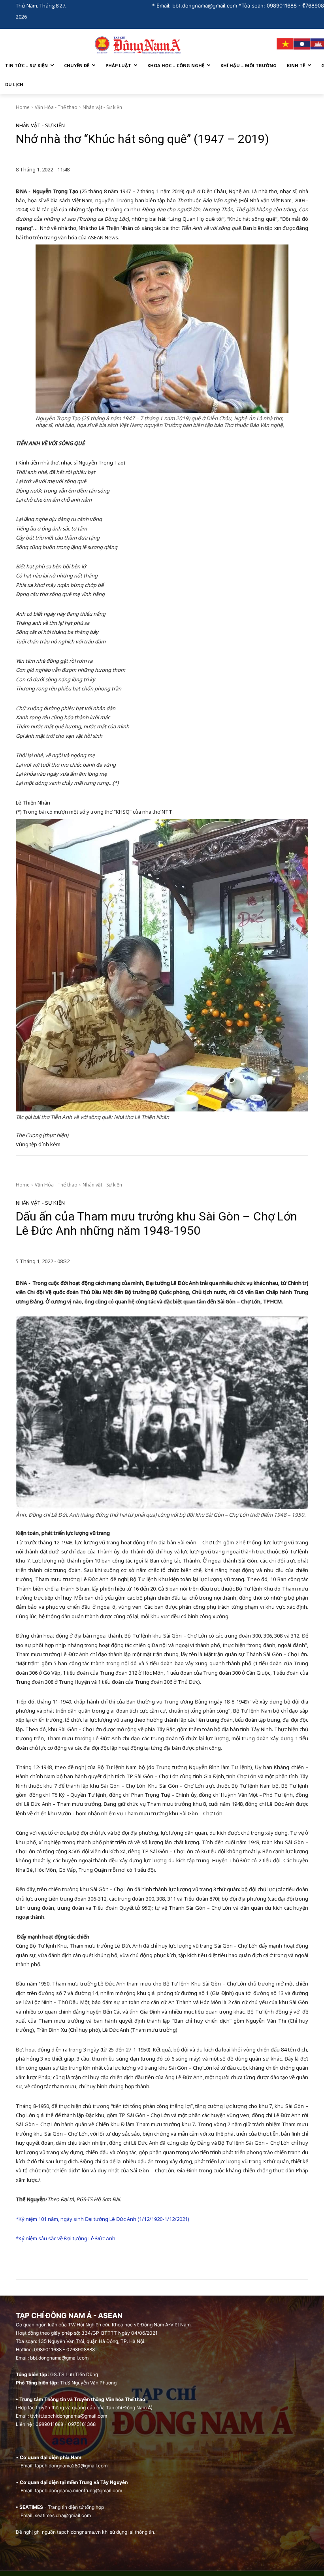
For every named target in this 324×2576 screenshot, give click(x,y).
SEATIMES (31, 2507)
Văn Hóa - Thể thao (56, 107)
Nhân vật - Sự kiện (102, 107)
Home (23, 107)
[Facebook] (304, 6)
